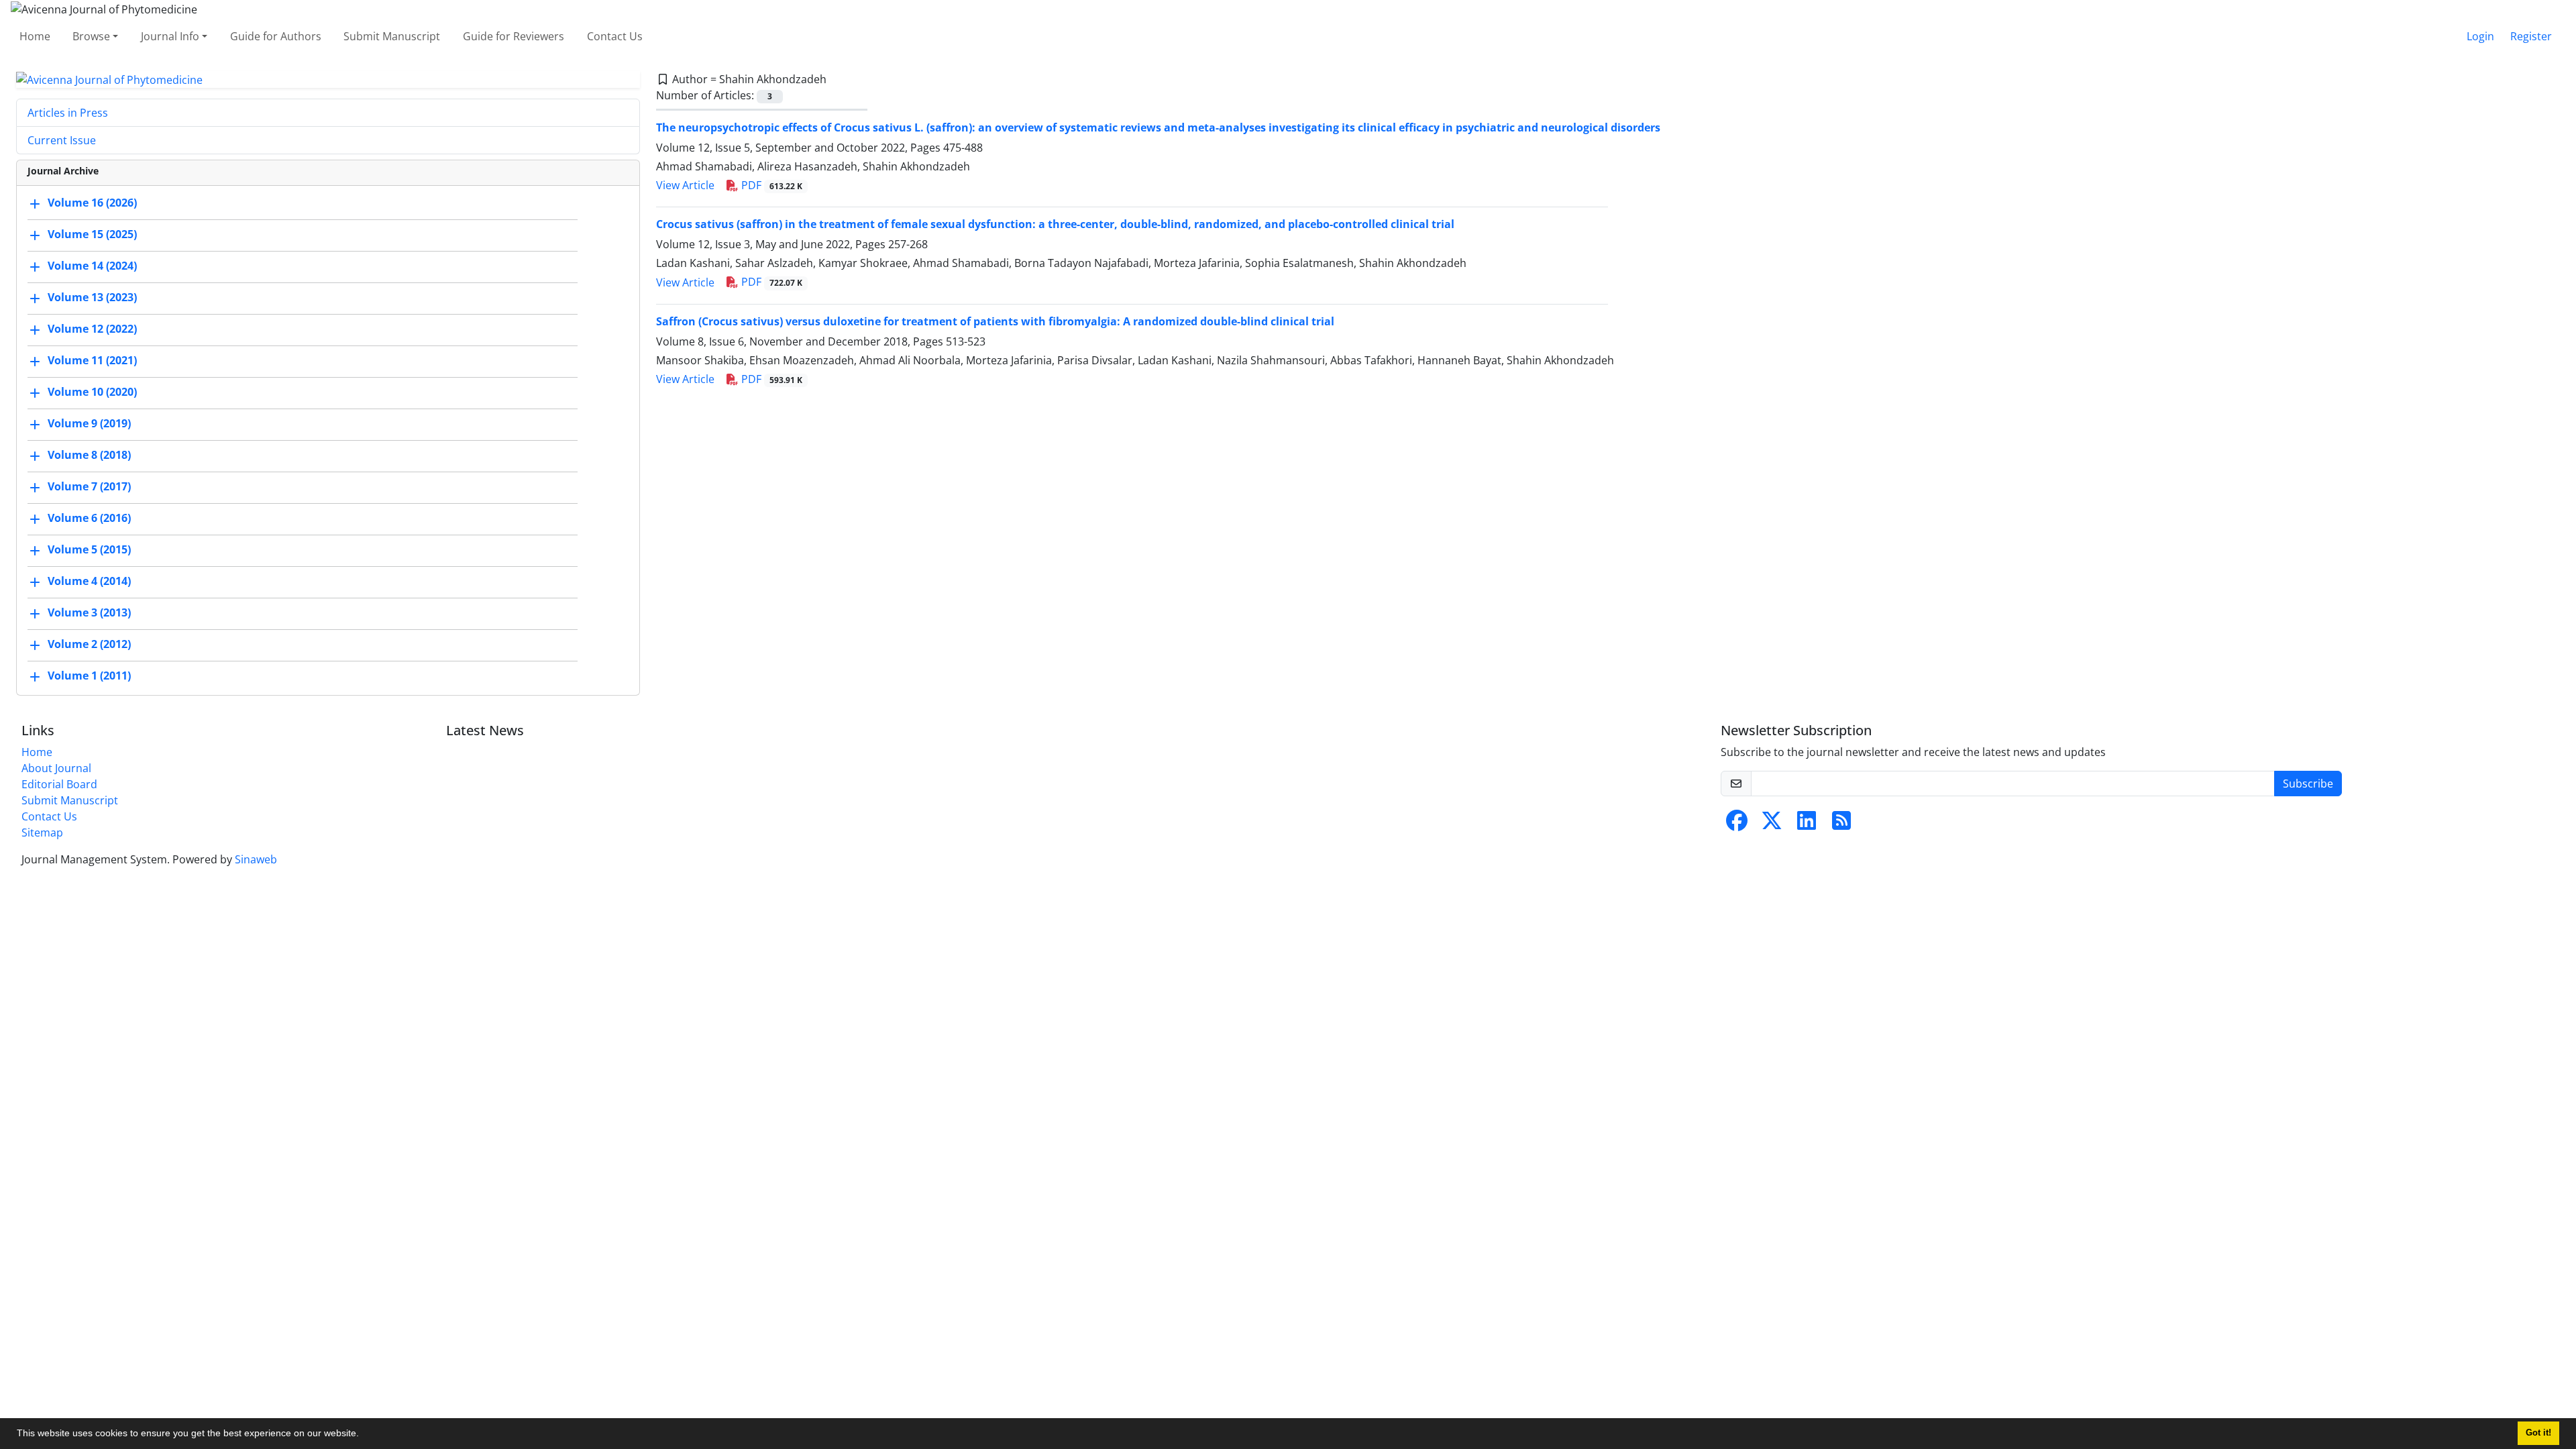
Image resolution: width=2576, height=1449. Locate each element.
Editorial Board (59, 784)
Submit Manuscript (392, 36)
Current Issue (62, 140)
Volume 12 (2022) (92, 329)
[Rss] (1841, 824)
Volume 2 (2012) (89, 645)
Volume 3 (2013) (89, 613)
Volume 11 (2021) (92, 361)
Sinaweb (256, 859)
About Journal (56, 768)
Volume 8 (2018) (89, 455)
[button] (364, 1435)
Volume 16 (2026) (92, 203)
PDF (770, 185)
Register (2531, 36)
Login (2480, 36)
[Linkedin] (1807, 824)
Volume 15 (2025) (92, 235)
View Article (685, 185)
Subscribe (2308, 784)
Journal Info (170, 36)
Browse (91, 36)
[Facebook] (1737, 824)
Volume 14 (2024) (92, 266)
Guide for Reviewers (514, 36)
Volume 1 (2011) (89, 676)
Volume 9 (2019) (89, 424)
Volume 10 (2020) (92, 392)
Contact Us (615, 36)
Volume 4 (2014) (89, 582)
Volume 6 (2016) (89, 519)
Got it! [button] (2538, 1433)
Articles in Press (68, 113)
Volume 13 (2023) (92, 298)
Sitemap (42, 833)
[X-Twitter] (1772, 824)
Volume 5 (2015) (89, 550)
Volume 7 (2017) (89, 487)
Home (35, 36)
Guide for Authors (276, 36)
